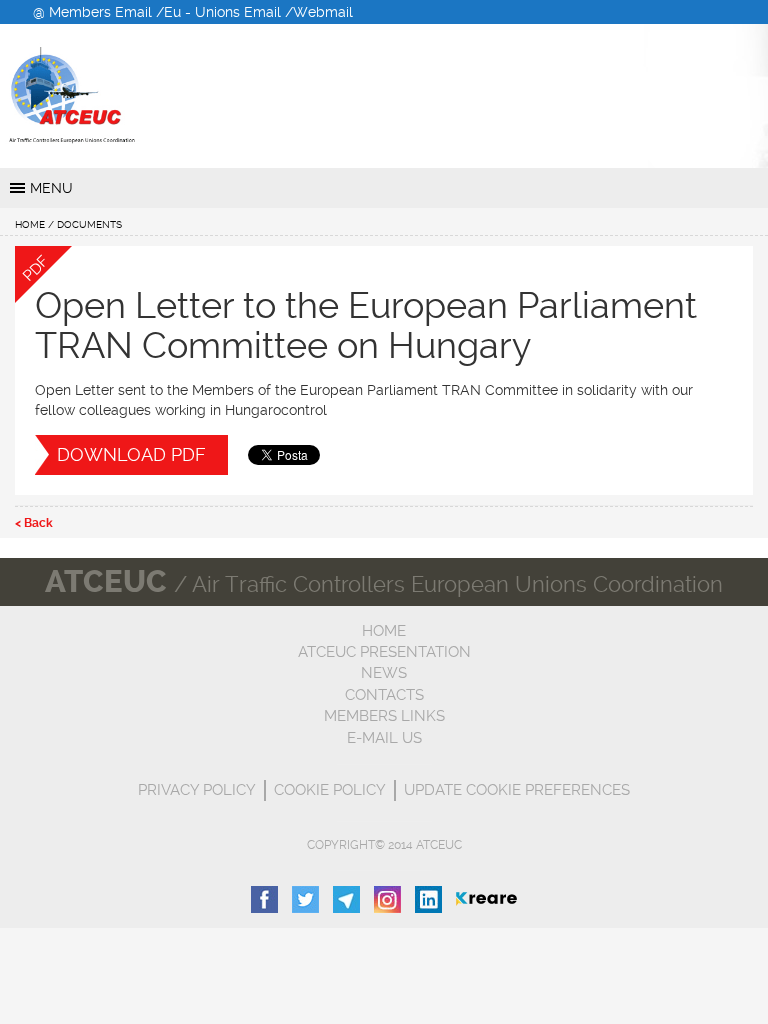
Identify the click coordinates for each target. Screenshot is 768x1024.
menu (51, 188)
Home (30, 224)
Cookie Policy (330, 790)
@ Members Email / (98, 12)
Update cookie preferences (517, 790)
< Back (34, 523)
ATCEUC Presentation (384, 652)
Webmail (323, 12)
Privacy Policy (197, 790)
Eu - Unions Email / (228, 12)
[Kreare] (486, 898)
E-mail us (384, 738)
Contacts (384, 695)
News (384, 673)
